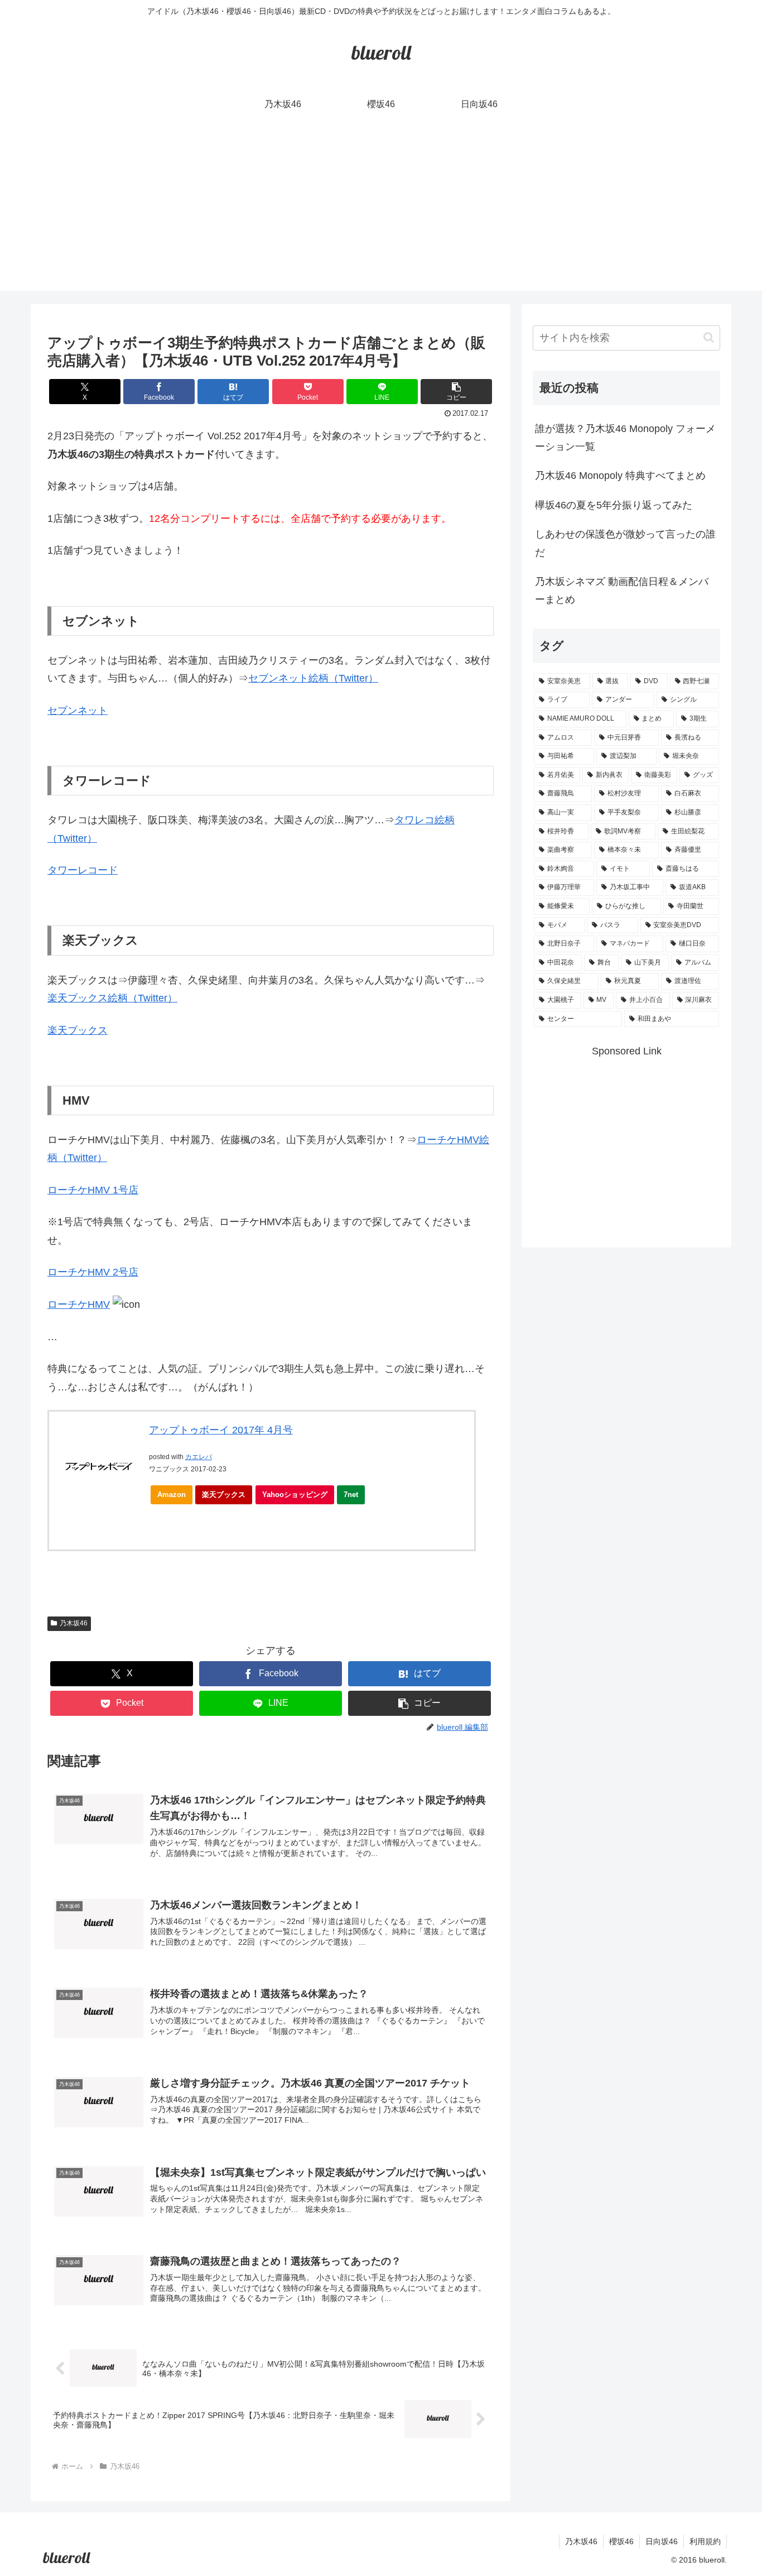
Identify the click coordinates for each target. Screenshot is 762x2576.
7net (351, 1495)
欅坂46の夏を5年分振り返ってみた (614, 505)
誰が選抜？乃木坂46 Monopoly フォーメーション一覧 (625, 438)
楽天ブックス (78, 1030)
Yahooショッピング (295, 1495)
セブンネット (78, 711)
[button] (456, 392)
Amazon (172, 1495)
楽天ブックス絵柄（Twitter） (112, 998)
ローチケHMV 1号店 (93, 1190)
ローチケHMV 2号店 (93, 1272)
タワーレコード (83, 870)
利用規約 (705, 2541)
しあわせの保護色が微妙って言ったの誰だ (625, 543)
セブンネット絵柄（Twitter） (313, 678)
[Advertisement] (381, 213)
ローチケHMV (79, 1304)
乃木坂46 (74, 1623)
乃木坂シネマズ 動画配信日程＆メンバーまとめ (622, 591)
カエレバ (199, 1457)
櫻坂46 (621, 2541)
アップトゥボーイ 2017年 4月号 (221, 1430)
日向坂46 (662, 2541)
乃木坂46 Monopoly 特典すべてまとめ (620, 476)
